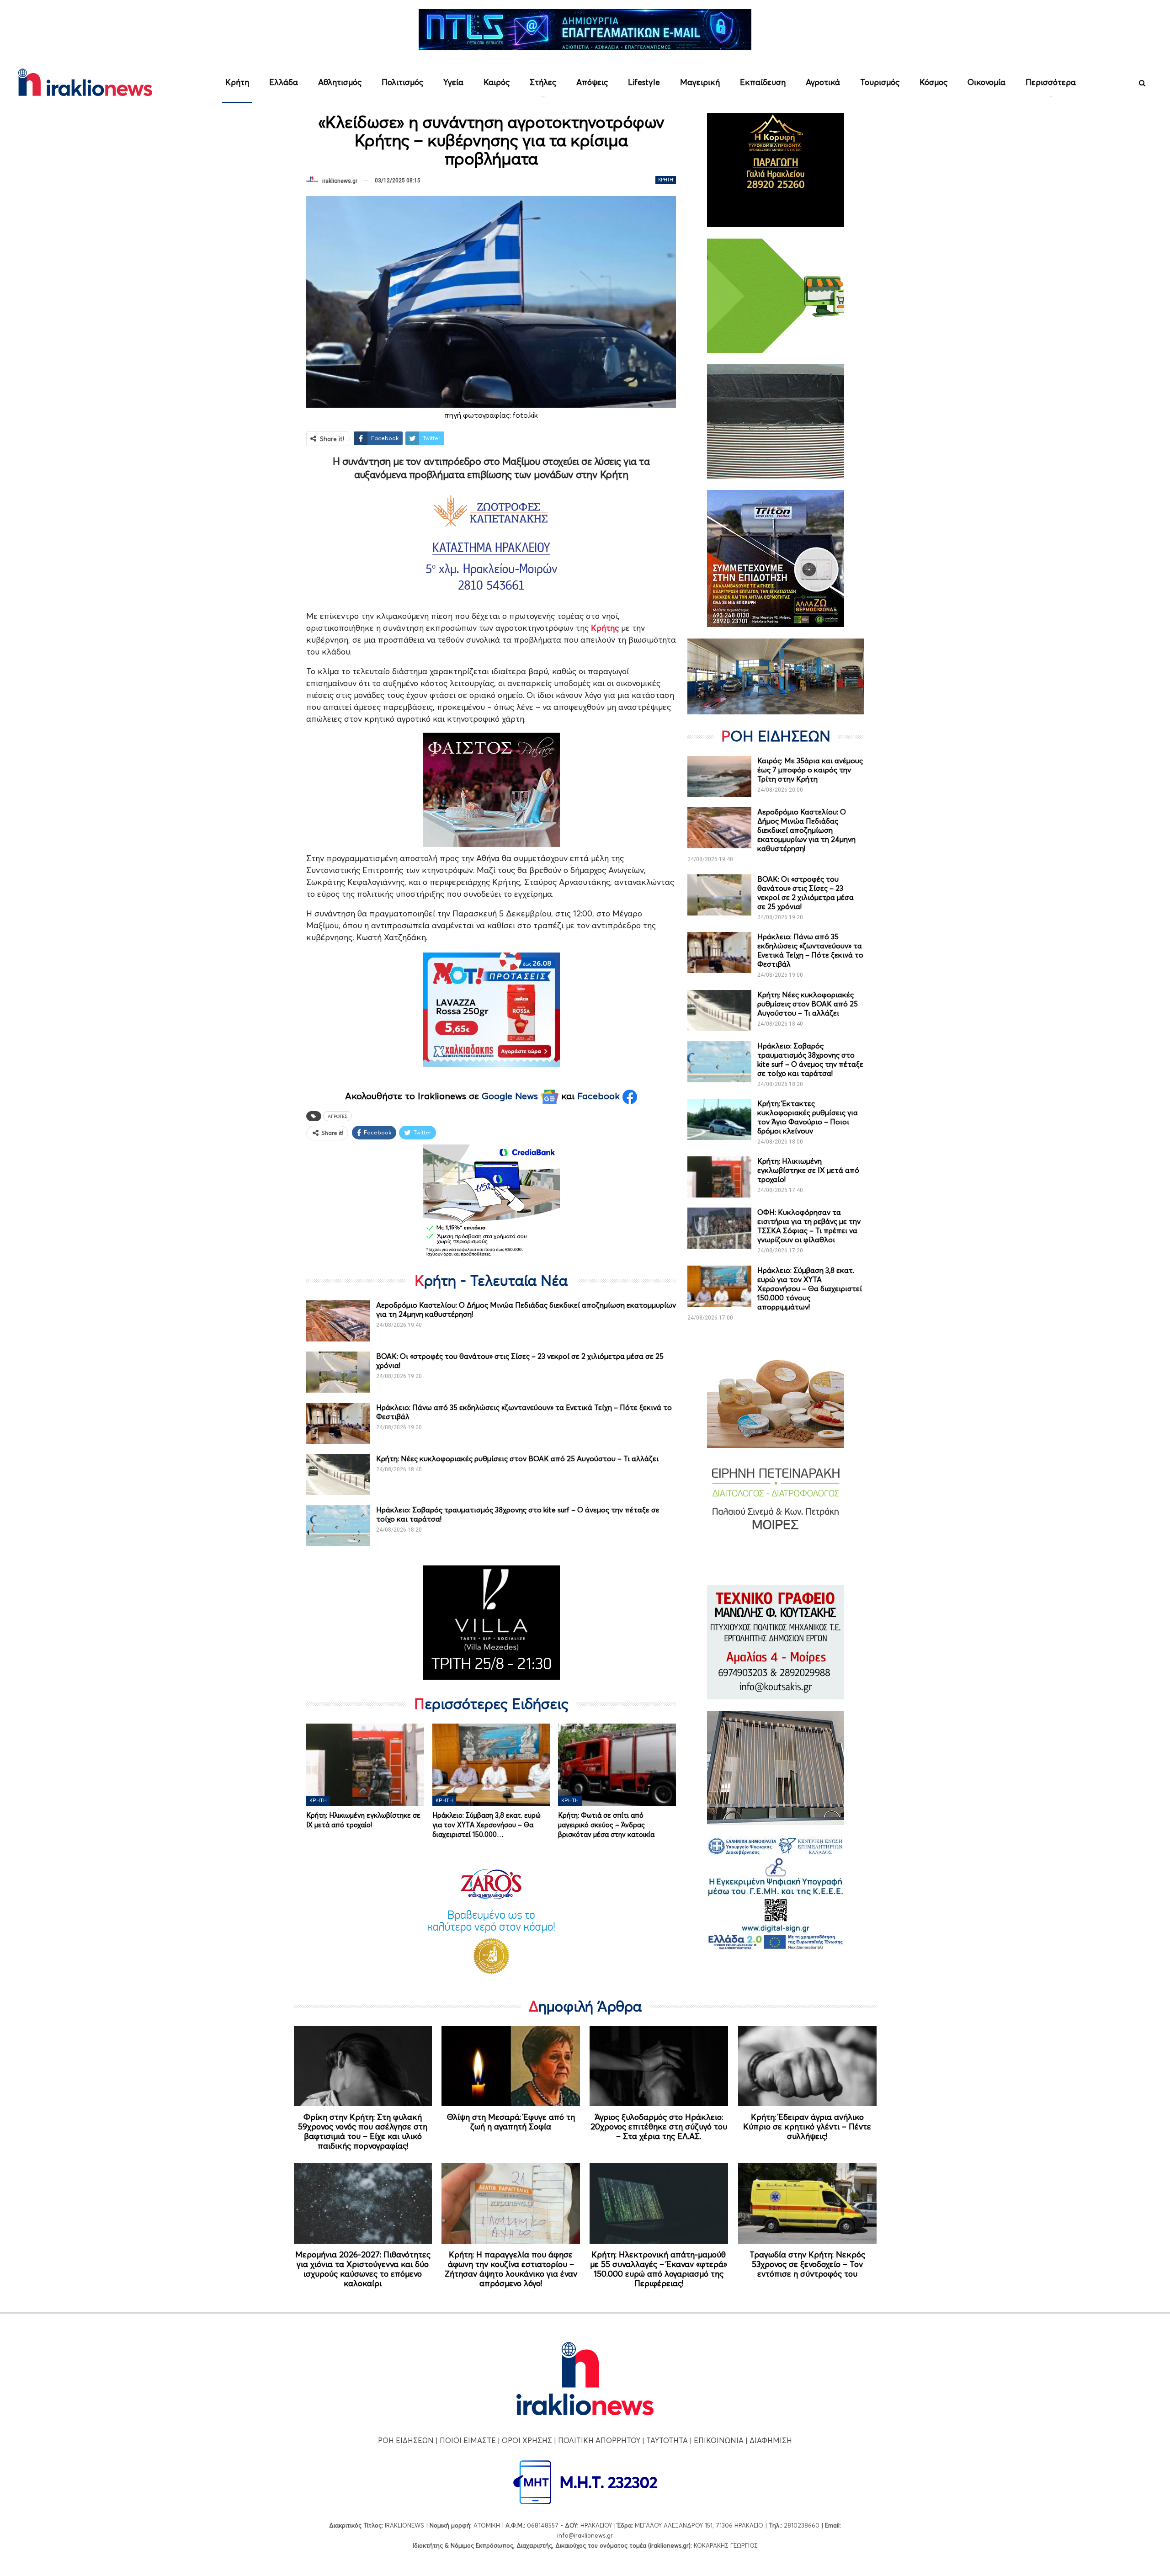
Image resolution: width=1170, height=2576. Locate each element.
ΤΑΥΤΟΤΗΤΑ (667, 2440)
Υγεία (453, 82)
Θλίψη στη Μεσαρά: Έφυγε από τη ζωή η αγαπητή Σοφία (511, 2122)
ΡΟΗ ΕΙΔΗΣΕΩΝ (406, 2440)
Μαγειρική (700, 82)
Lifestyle (644, 82)
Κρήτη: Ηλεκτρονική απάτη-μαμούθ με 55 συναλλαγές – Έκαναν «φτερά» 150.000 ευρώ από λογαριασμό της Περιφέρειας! (659, 2269)
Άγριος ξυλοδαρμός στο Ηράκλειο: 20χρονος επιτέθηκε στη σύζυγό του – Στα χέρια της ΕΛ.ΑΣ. (659, 2126)
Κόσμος (933, 82)
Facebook (600, 1096)
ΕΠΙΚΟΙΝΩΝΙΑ (719, 2440)
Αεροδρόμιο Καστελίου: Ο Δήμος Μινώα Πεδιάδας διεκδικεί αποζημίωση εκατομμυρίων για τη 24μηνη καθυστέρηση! (806, 830)
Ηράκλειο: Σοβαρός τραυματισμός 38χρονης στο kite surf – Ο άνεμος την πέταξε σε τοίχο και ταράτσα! (810, 1059)
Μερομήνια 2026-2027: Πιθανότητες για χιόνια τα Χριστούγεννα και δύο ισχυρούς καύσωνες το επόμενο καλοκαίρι (363, 2269)
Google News (511, 1096)
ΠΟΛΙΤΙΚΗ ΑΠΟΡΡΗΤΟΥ (599, 2440)
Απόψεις (592, 82)
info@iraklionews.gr (585, 2535)
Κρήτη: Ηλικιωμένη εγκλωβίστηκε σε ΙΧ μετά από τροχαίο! (808, 1170)
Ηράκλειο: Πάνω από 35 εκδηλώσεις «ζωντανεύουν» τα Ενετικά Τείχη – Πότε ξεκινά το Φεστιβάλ (810, 950)
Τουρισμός (880, 82)
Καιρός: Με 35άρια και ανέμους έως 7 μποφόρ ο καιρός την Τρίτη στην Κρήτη (810, 770)
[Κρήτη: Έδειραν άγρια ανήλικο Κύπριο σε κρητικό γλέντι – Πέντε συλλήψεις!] (807, 2066)
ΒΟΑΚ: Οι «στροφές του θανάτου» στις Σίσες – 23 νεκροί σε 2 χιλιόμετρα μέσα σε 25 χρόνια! (806, 893)
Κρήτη (237, 82)
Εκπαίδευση (763, 82)
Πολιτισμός (402, 82)
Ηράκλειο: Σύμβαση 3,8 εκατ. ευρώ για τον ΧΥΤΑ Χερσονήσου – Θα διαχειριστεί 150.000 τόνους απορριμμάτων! (810, 1288)
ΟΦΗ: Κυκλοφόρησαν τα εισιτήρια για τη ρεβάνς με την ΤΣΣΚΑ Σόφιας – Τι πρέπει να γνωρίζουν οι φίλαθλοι (809, 1226)
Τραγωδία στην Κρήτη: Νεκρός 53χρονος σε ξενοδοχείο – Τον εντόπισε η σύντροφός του (807, 2264)
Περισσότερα (1051, 82)
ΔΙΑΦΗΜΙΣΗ (771, 2440)
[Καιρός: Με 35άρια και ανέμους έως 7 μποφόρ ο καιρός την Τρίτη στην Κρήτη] (719, 777)
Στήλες (543, 82)
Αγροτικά (823, 82)
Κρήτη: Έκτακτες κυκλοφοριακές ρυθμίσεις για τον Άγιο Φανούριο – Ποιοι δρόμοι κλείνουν (808, 1117)
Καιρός (497, 82)
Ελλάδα (284, 82)
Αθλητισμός (340, 82)
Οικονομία (987, 82)
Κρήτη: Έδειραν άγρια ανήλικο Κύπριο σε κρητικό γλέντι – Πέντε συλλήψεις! (807, 2126)
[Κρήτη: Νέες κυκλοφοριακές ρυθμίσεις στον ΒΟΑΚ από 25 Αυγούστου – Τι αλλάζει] (338, 1474)
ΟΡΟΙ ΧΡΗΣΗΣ (527, 2440)
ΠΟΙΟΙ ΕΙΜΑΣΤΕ (468, 2440)
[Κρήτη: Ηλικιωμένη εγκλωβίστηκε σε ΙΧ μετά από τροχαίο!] (365, 1765)
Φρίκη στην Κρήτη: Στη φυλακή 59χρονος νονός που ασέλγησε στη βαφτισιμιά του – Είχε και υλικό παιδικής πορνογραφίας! (363, 2131)
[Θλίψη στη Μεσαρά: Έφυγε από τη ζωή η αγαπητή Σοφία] (511, 2066)
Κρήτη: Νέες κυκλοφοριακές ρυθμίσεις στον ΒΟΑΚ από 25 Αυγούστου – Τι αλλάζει (517, 1458)
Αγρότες (338, 1116)
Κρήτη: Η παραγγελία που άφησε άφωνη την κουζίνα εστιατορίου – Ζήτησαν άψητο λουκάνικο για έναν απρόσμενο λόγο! (511, 2269)
